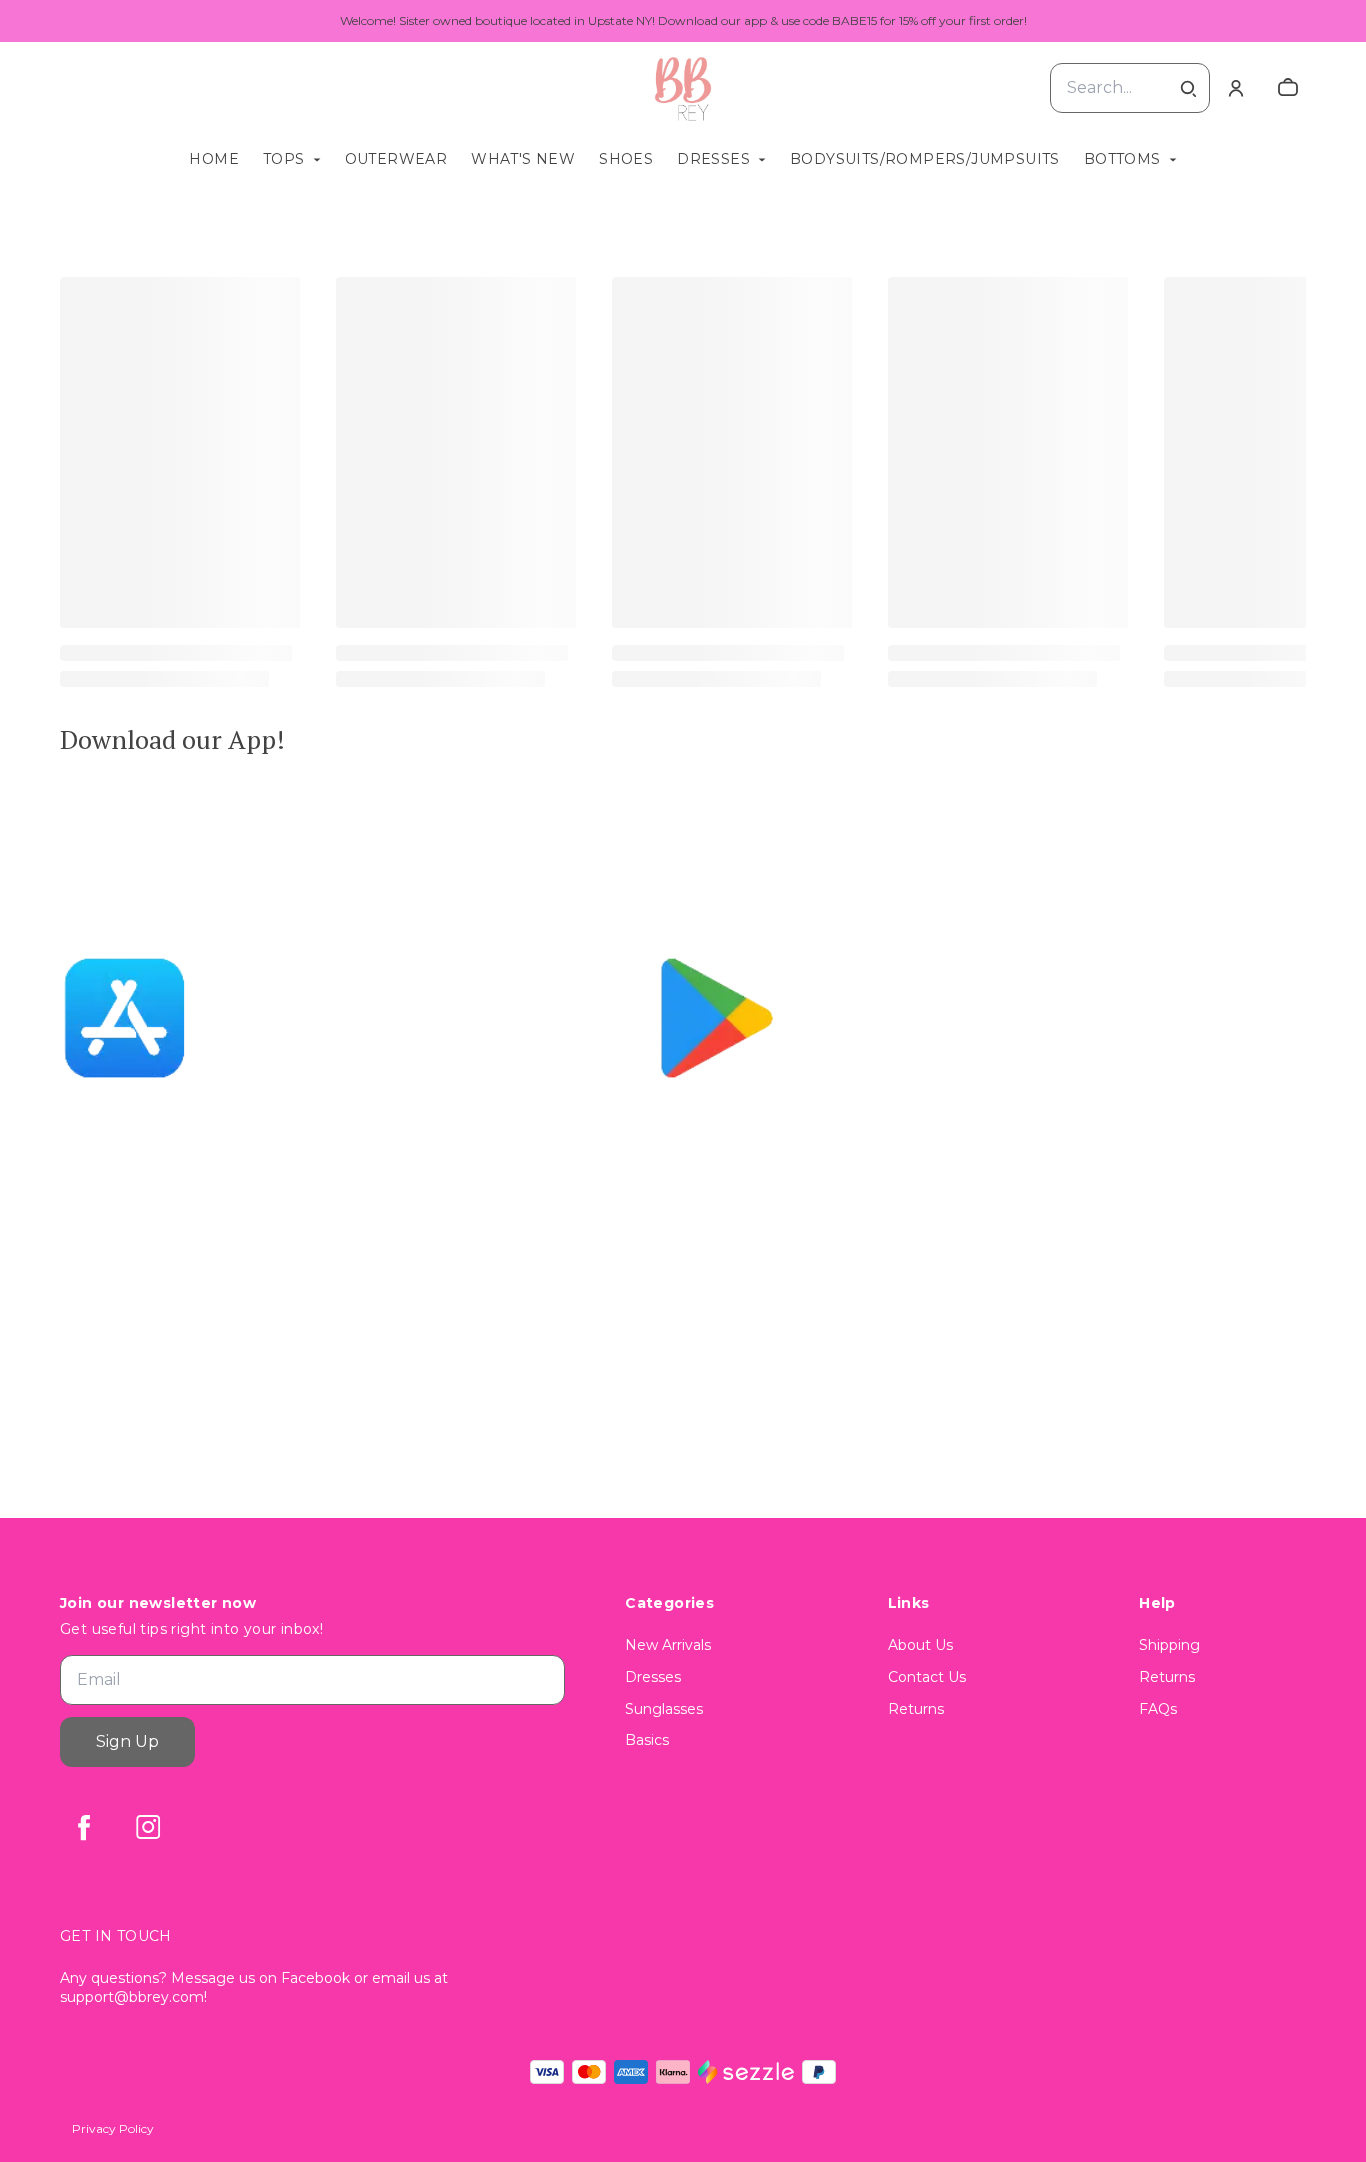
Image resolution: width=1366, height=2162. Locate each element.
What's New (523, 159)
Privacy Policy (113, 2128)
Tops (284, 159)
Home (214, 159)
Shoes (626, 159)
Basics (647, 1740)
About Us (920, 1645)
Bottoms (1122, 159)
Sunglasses (664, 1709)
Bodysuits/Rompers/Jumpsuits (925, 159)
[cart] (1288, 88)
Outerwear (396, 159)
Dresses (713, 159)
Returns (916, 1709)
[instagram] (148, 1827)
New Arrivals (668, 1645)
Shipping (1169, 1645)
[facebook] (84, 1827)
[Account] (1236, 88)
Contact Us (927, 1677)
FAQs (1158, 1709)
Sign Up (127, 1741)
